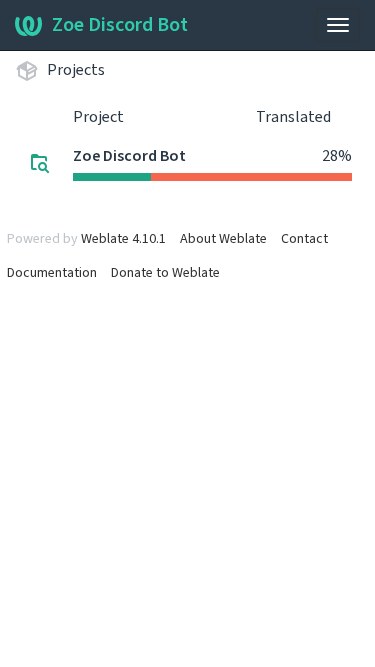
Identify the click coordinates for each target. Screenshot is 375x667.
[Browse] (40, 163)
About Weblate (223, 239)
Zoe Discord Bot (120, 25)
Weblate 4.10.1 (123, 239)
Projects (76, 70)
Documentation (52, 273)
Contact (304, 239)
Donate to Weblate (165, 273)
